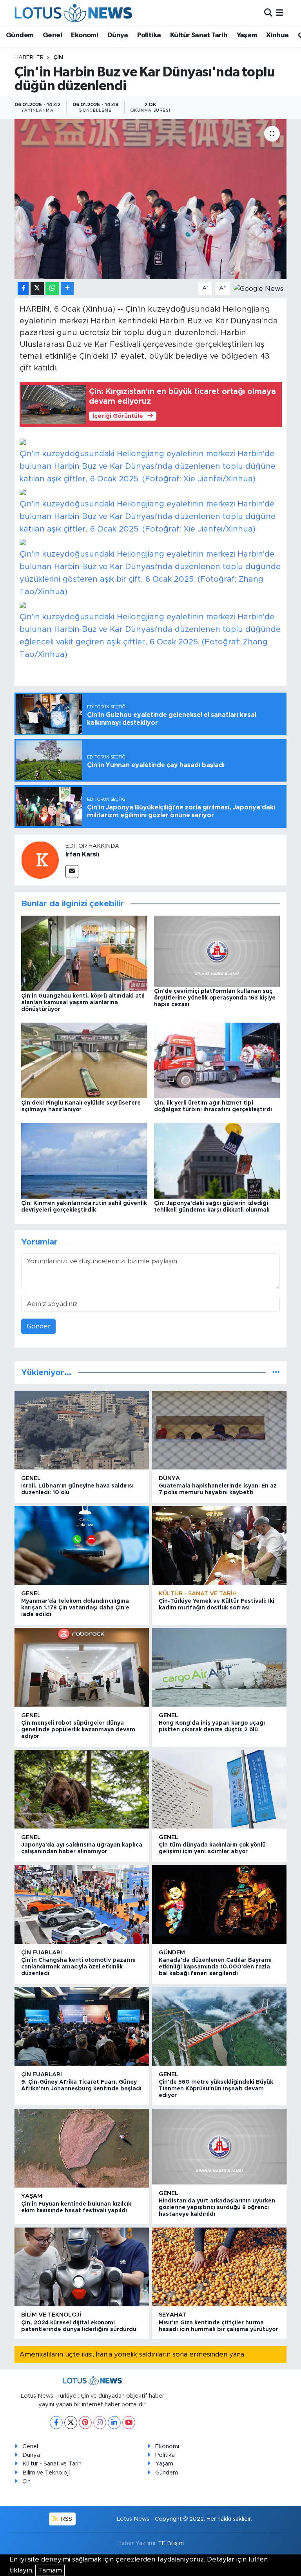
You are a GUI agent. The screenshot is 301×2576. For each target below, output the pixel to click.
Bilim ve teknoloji (51, 2315)
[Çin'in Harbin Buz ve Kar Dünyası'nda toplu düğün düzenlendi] (151, 199)
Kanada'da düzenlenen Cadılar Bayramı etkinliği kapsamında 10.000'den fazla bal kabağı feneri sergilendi (215, 1967)
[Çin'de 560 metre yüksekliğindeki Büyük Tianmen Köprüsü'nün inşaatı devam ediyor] (219, 2026)
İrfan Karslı (82, 854)
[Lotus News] (73, 13)
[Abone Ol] (258, 288)
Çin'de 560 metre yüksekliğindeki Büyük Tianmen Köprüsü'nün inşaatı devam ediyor (216, 2089)
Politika (149, 35)
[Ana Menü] (280, 13)
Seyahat (172, 2315)
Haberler (29, 58)
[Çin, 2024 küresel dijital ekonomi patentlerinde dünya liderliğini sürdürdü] (82, 2267)
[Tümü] (276, 1372)
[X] (71, 2423)
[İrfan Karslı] (40, 860)
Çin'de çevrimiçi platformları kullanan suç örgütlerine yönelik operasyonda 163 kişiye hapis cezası (215, 998)
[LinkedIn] (114, 2423)
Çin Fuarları (42, 1953)
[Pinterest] (85, 2423)
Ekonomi (84, 35)
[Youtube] (129, 2423)
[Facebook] (56, 2423)
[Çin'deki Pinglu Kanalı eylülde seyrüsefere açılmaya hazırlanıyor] (84, 1060)
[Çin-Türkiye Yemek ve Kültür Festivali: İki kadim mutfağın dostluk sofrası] (219, 1545)
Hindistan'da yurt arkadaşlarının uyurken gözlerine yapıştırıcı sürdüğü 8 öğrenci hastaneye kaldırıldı (217, 2208)
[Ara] (268, 13)
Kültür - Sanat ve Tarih (198, 1594)
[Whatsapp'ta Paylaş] (52, 289)
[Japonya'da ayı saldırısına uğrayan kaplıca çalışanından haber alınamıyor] (82, 1789)
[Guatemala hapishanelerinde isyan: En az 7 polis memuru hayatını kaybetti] (219, 1430)
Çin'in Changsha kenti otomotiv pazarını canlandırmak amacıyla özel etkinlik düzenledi (78, 1967)
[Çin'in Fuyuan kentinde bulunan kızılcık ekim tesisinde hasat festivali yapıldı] (82, 2148)
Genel (52, 35)
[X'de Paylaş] (37, 289)
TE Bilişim (171, 2543)
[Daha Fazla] (67, 289)
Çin (58, 58)
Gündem (20, 35)
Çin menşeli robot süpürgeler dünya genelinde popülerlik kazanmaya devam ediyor (78, 1730)
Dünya (118, 35)
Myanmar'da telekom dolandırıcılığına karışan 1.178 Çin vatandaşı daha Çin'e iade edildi (75, 1608)
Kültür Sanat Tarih (199, 35)
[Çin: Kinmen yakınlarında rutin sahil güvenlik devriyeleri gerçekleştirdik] (84, 1160)
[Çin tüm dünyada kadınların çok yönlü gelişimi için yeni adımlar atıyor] (219, 1789)
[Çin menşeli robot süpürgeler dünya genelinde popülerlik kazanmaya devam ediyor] (82, 1667)
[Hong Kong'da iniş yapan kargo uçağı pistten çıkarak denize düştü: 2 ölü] (219, 1667)
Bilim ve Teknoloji (46, 2473)
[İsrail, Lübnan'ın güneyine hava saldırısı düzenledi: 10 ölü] (82, 1430)
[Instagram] (100, 2423)
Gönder (39, 1326)
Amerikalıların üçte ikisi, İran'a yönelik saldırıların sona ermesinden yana (132, 2354)
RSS (66, 2519)
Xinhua (277, 35)
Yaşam (247, 35)
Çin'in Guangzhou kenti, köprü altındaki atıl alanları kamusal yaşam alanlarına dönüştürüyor (83, 1003)
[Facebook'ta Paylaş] (23, 289)
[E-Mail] (72, 872)
